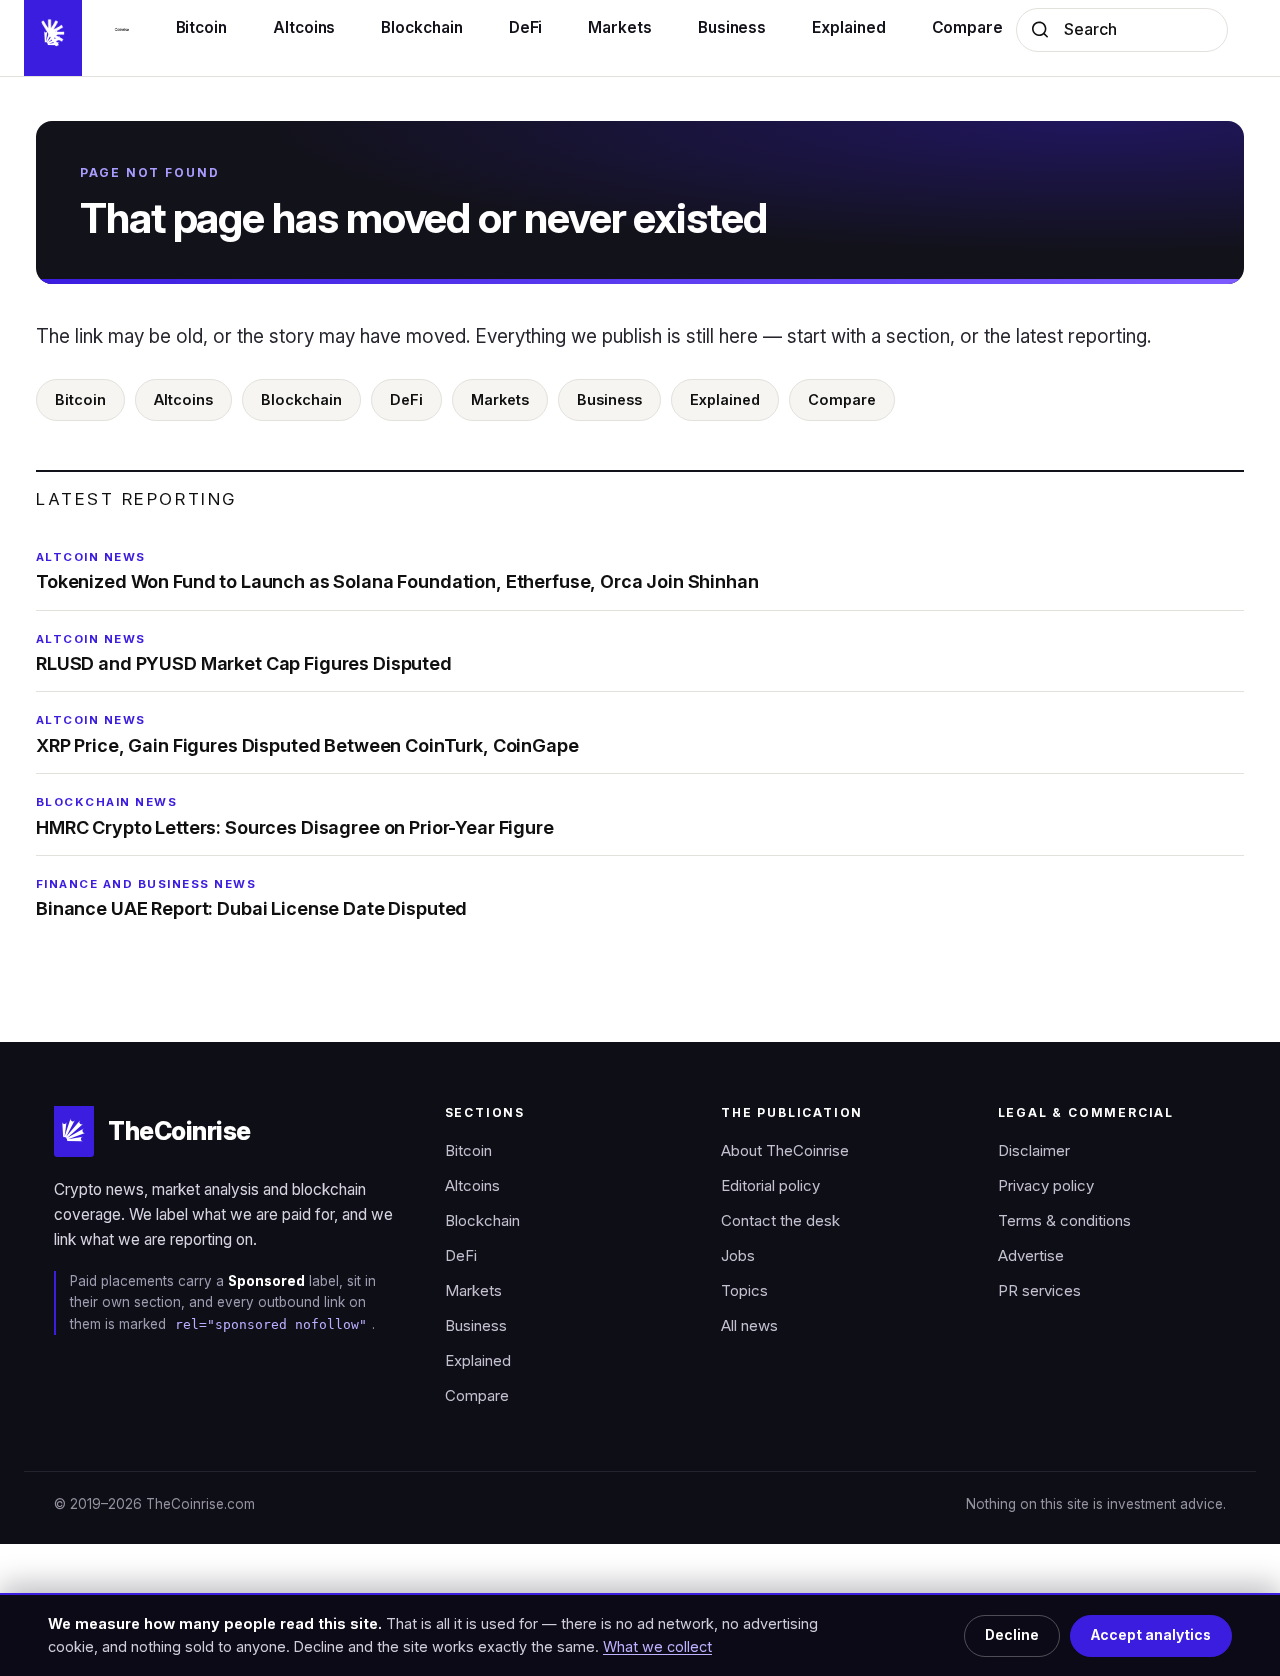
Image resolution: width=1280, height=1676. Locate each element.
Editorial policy (770, 1186)
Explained (725, 399)
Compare (842, 399)
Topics (744, 1291)
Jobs (738, 1256)
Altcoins (183, 399)
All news (749, 1326)
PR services (1039, 1291)
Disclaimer (1034, 1151)
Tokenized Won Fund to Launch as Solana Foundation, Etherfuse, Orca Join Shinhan (397, 571)
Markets (500, 399)
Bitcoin (80, 399)
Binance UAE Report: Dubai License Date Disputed (251, 898)
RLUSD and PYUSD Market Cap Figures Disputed (244, 653)
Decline (1012, 1635)
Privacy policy (1046, 1186)
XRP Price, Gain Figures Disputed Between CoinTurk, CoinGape (307, 734)
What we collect (657, 1646)
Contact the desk (780, 1221)
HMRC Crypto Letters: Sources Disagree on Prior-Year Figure (295, 816)
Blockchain (301, 399)
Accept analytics (1151, 1635)
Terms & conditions (1064, 1221)
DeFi (406, 399)
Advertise (1031, 1256)
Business (609, 399)
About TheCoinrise (785, 1151)
